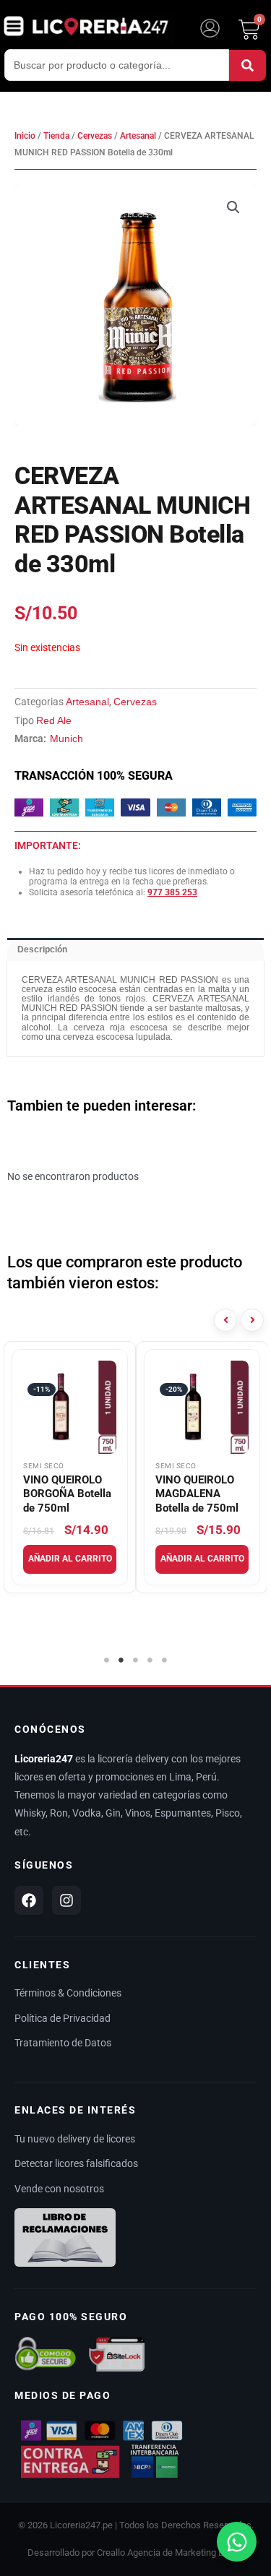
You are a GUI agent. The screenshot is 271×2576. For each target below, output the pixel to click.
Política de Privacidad (63, 2018)
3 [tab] (136, 1660)
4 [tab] (150, 1660)
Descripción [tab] (42, 949)
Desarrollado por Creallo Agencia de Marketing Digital (136, 2553)
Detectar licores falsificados (76, 2163)
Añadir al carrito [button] (70, 1559)
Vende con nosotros (59, 2189)
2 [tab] (121, 1660)
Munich (66, 738)
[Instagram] (66, 1900)
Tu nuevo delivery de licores (75, 2139)
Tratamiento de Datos (63, 2043)
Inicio (25, 136)
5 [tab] (165, 1660)
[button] (233, 207)
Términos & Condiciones (68, 1993)
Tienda (56, 136)
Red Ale (54, 720)
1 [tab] (107, 1660)
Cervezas (95, 136)
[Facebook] (29, 1900)
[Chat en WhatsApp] (237, 2542)
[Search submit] (248, 65)
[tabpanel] (70, 1467)
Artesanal (138, 136)
